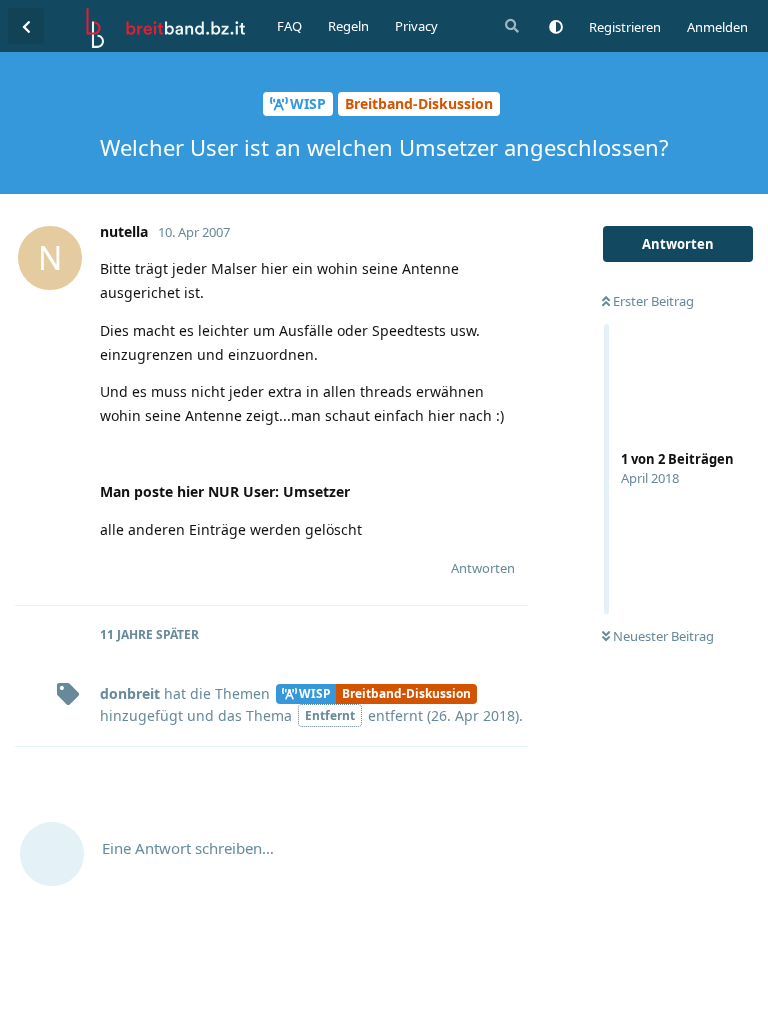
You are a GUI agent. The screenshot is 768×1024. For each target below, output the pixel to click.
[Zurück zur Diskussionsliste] (26, 26)
